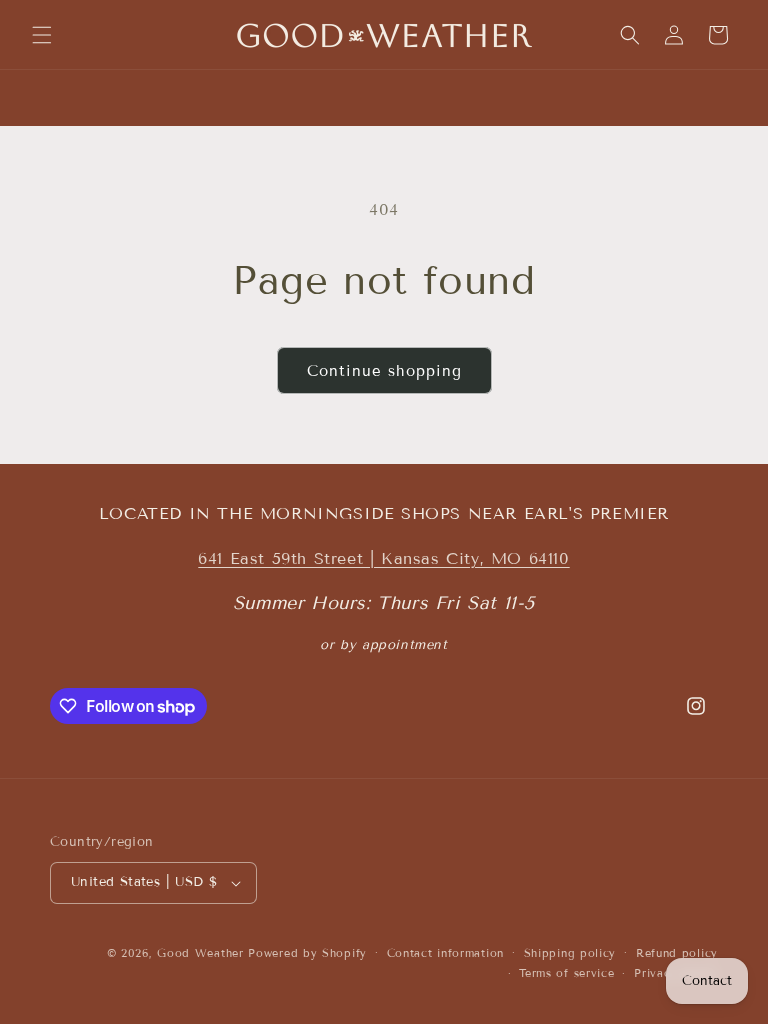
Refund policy (677, 953)
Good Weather (200, 953)
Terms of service (566, 973)
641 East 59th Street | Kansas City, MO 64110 (383, 558)
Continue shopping (384, 371)
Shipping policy (570, 953)
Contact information (445, 953)
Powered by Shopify (307, 953)
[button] (42, 35)
